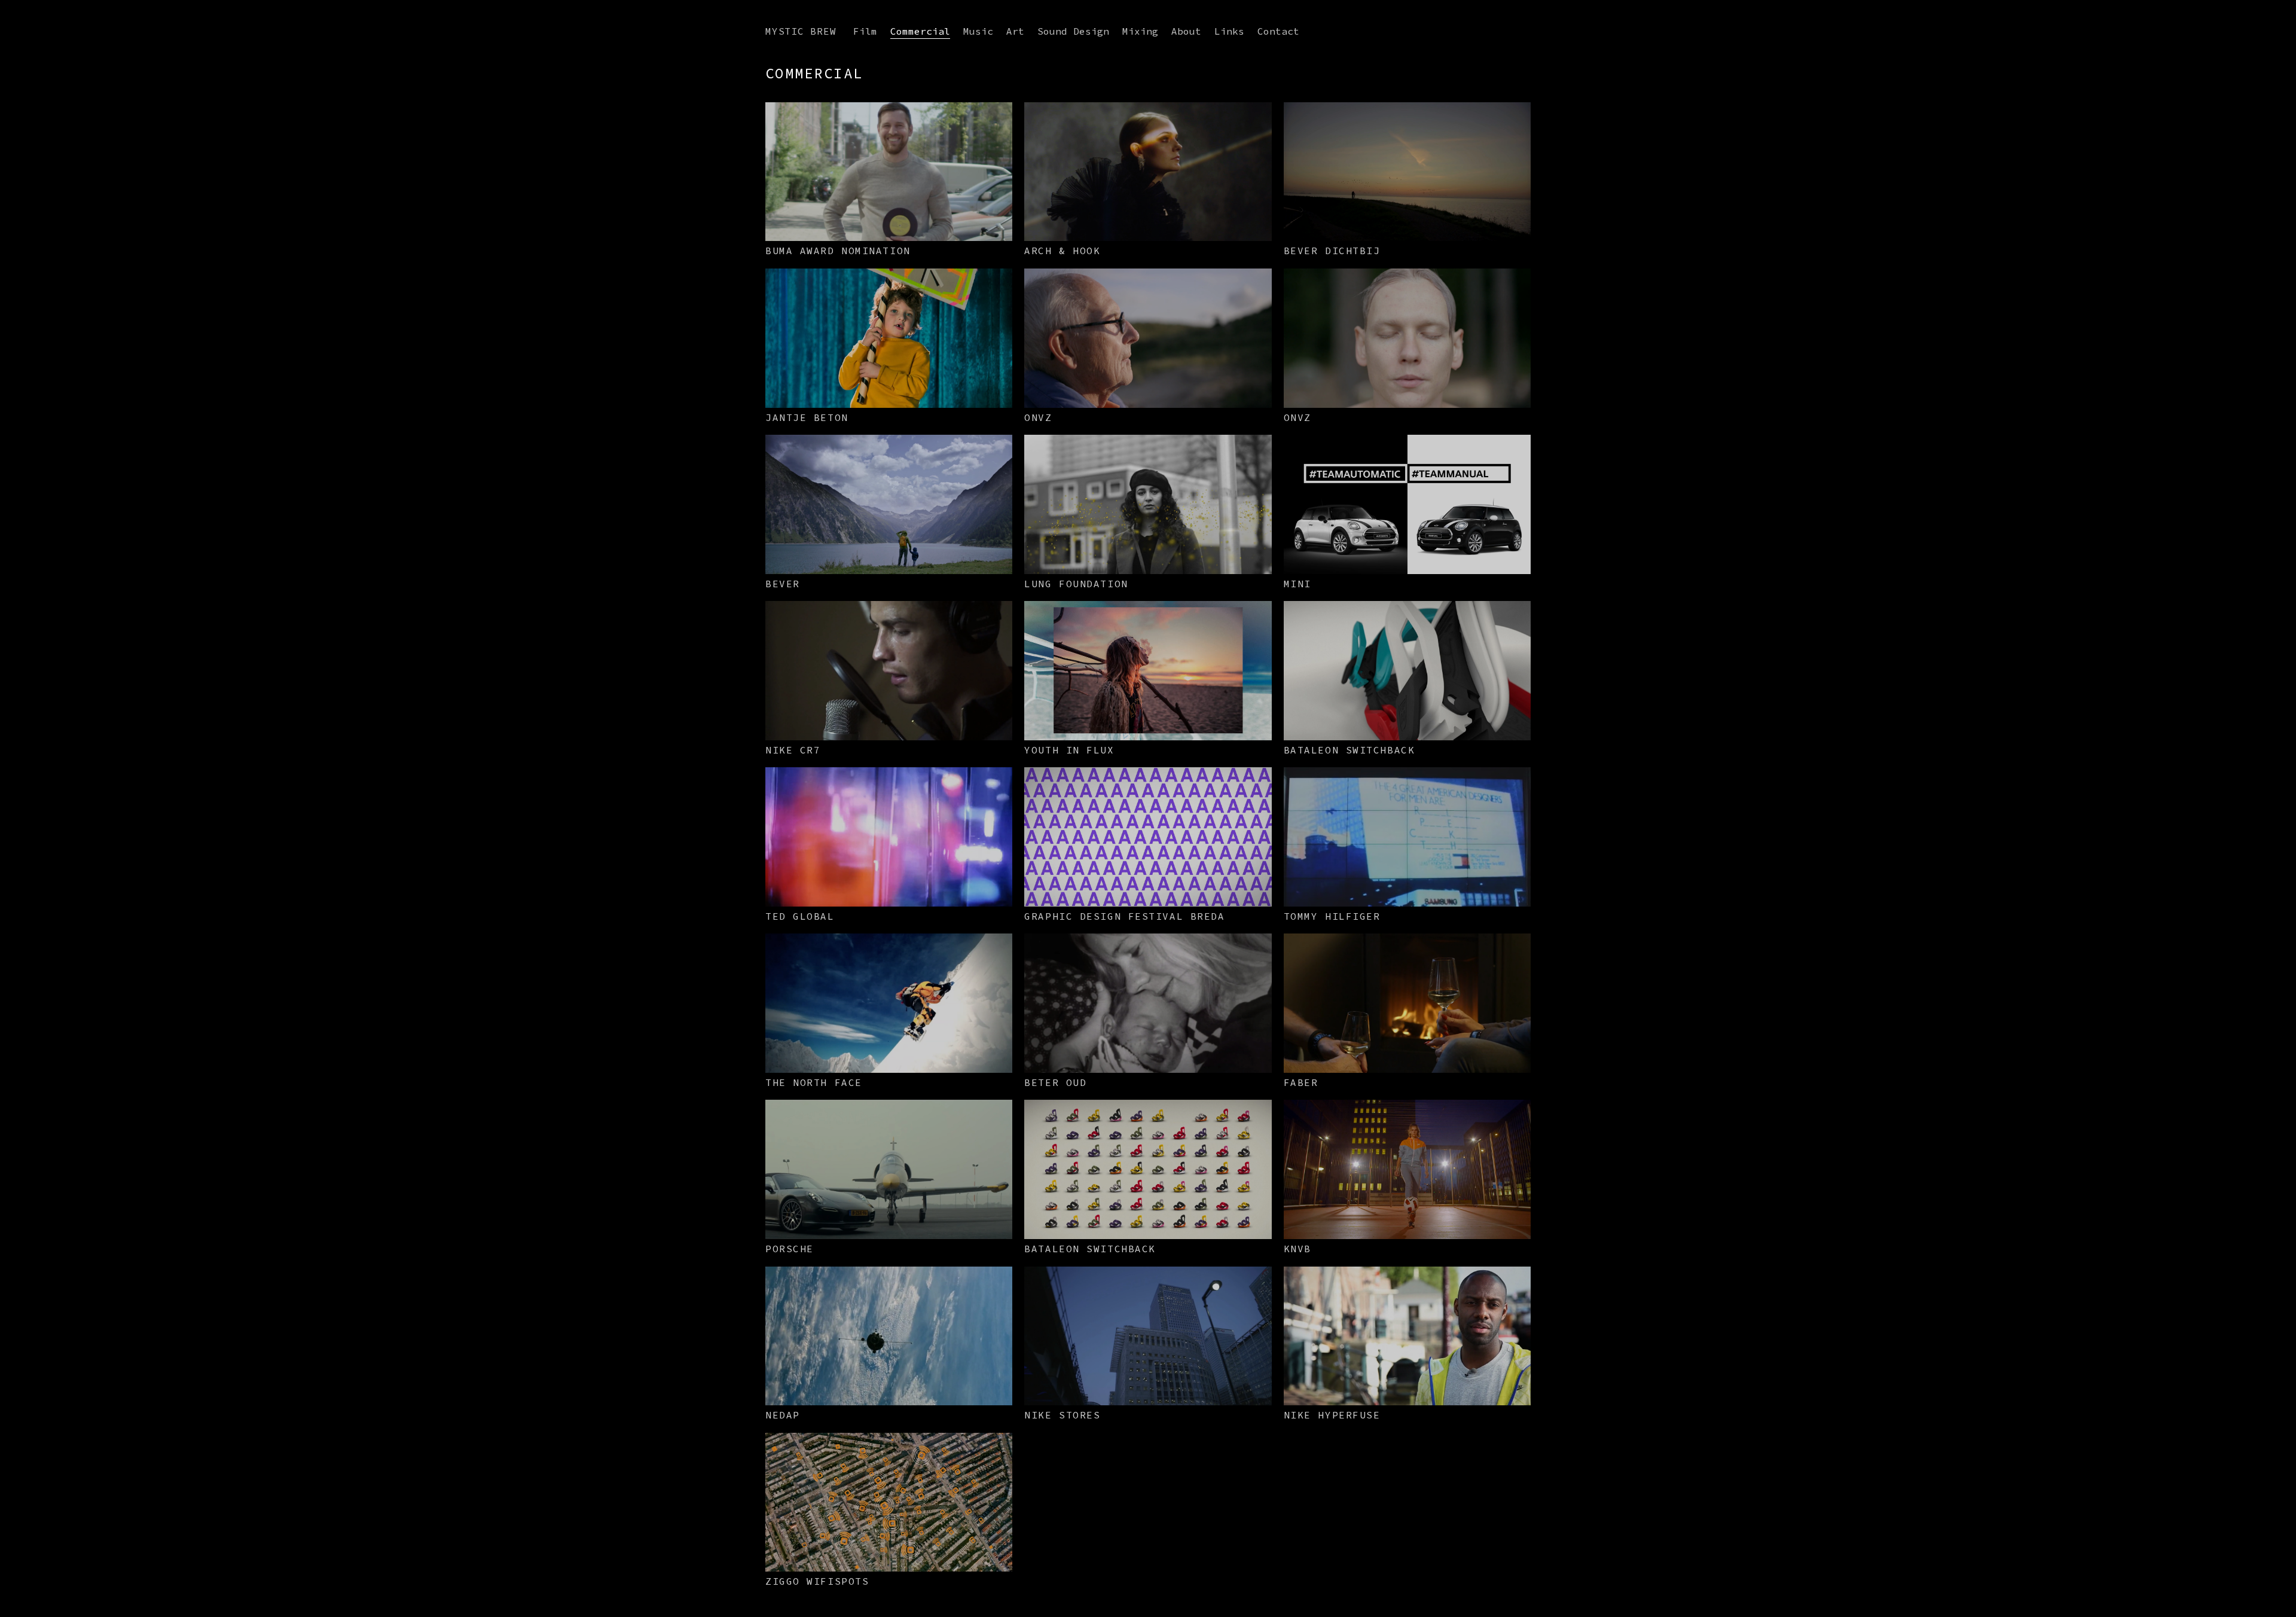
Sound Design (1073, 31)
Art (1015, 31)
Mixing (1140, 31)
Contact (1278, 31)
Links (1229, 31)
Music (978, 31)
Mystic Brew (801, 31)
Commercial (920, 31)
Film (865, 31)
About (1186, 31)
